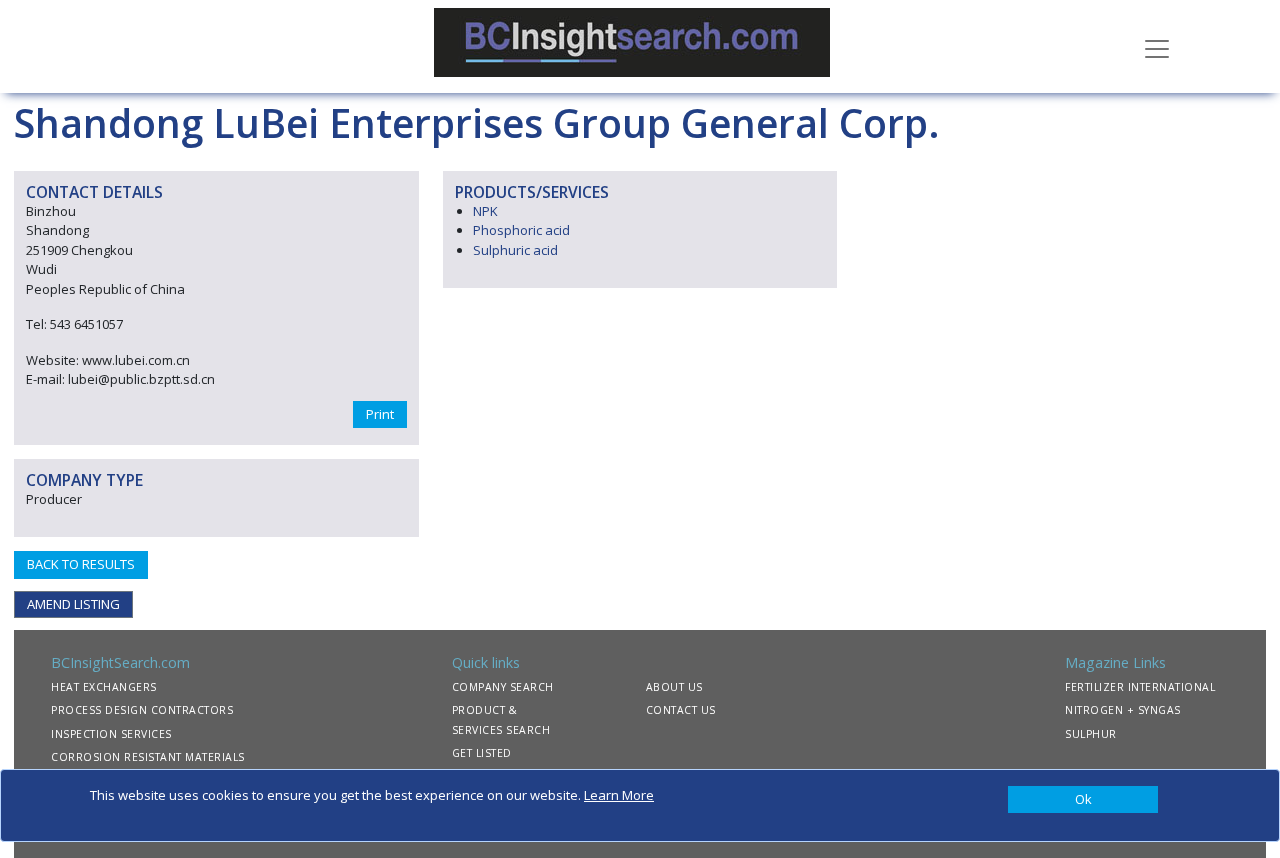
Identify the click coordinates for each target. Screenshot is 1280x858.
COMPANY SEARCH (503, 687)
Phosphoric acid (521, 230)
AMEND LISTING (73, 604)
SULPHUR (1091, 734)
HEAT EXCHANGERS (104, 687)
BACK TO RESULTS (81, 564)
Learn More (619, 795)
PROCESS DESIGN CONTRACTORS (142, 710)
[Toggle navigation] (1157, 47)
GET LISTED (482, 753)
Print (380, 414)
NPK (485, 211)
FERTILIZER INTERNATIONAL (1140, 687)
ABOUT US (674, 687)
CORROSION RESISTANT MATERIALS (148, 757)
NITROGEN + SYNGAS (1123, 710)
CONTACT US (681, 710)
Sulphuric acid (515, 250)
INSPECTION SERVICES (111, 734)
